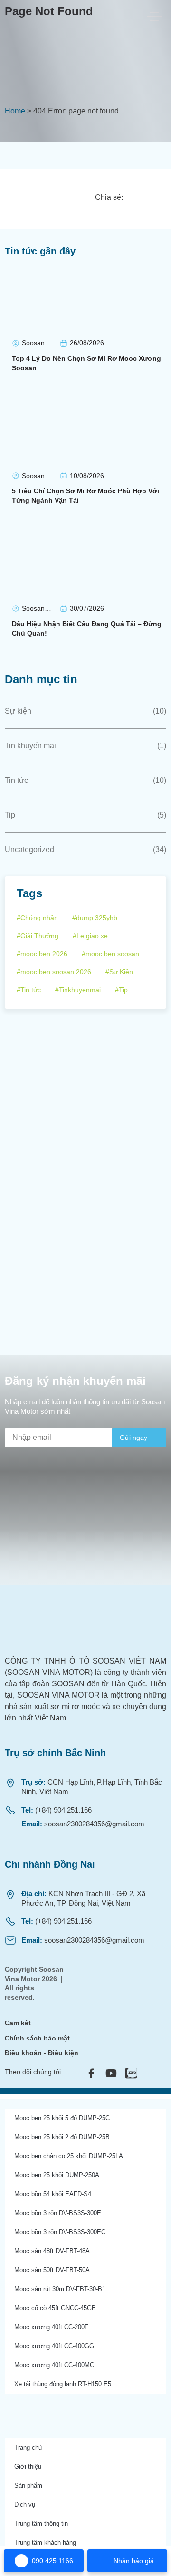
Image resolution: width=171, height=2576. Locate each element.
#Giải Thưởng (38, 936)
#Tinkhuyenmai (78, 990)
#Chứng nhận (37, 918)
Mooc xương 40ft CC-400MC (54, 2365)
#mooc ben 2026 (42, 954)
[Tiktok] (151, 2073)
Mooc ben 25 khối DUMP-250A (57, 2175)
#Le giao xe (90, 936)
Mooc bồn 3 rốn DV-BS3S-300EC (60, 2232)
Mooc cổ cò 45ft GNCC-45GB (55, 2308)
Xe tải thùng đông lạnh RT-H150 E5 (63, 2384)
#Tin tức (29, 990)
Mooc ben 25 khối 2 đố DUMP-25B (62, 2137)
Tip (10, 815)
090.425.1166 (52, 2561)
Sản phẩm (28, 2486)
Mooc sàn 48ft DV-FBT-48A (52, 2251)
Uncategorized (29, 850)
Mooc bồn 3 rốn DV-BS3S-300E (58, 2213)
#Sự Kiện (119, 972)
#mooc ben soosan (110, 954)
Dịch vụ (25, 2505)
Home (15, 111)
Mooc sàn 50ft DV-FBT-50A (52, 2270)
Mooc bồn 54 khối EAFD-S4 (53, 2194)
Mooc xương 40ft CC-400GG (54, 2346)
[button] (136, 197)
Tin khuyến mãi (30, 746)
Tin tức (16, 780)
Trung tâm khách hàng (45, 2543)
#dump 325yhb (95, 918)
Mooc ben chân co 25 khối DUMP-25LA (69, 2156)
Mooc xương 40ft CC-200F (51, 2327)
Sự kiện (18, 711)
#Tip (121, 990)
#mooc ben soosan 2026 (54, 972)
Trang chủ (28, 2448)
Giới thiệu (28, 2467)
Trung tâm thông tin (41, 2524)
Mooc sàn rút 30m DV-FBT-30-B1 (60, 2289)
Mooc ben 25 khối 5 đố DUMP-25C (62, 2118)
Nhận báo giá (134, 2561)
